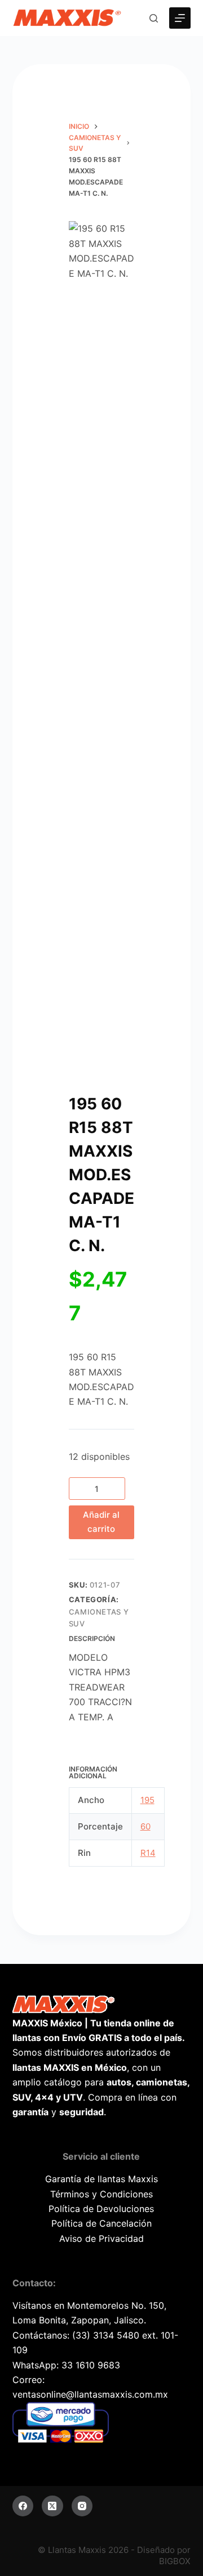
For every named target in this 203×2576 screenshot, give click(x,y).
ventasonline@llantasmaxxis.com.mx (90, 2394)
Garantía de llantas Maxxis (101, 2179)
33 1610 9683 (91, 2365)
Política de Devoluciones (101, 2209)
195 (147, 1800)
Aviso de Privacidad (101, 2238)
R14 (148, 1853)
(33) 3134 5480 (106, 2335)
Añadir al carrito (101, 1522)
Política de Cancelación (101, 2223)
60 (145, 1826)
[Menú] (180, 18)
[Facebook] (23, 2506)
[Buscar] (154, 18)
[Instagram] (82, 2506)
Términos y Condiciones (101, 2194)
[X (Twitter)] (52, 2506)
